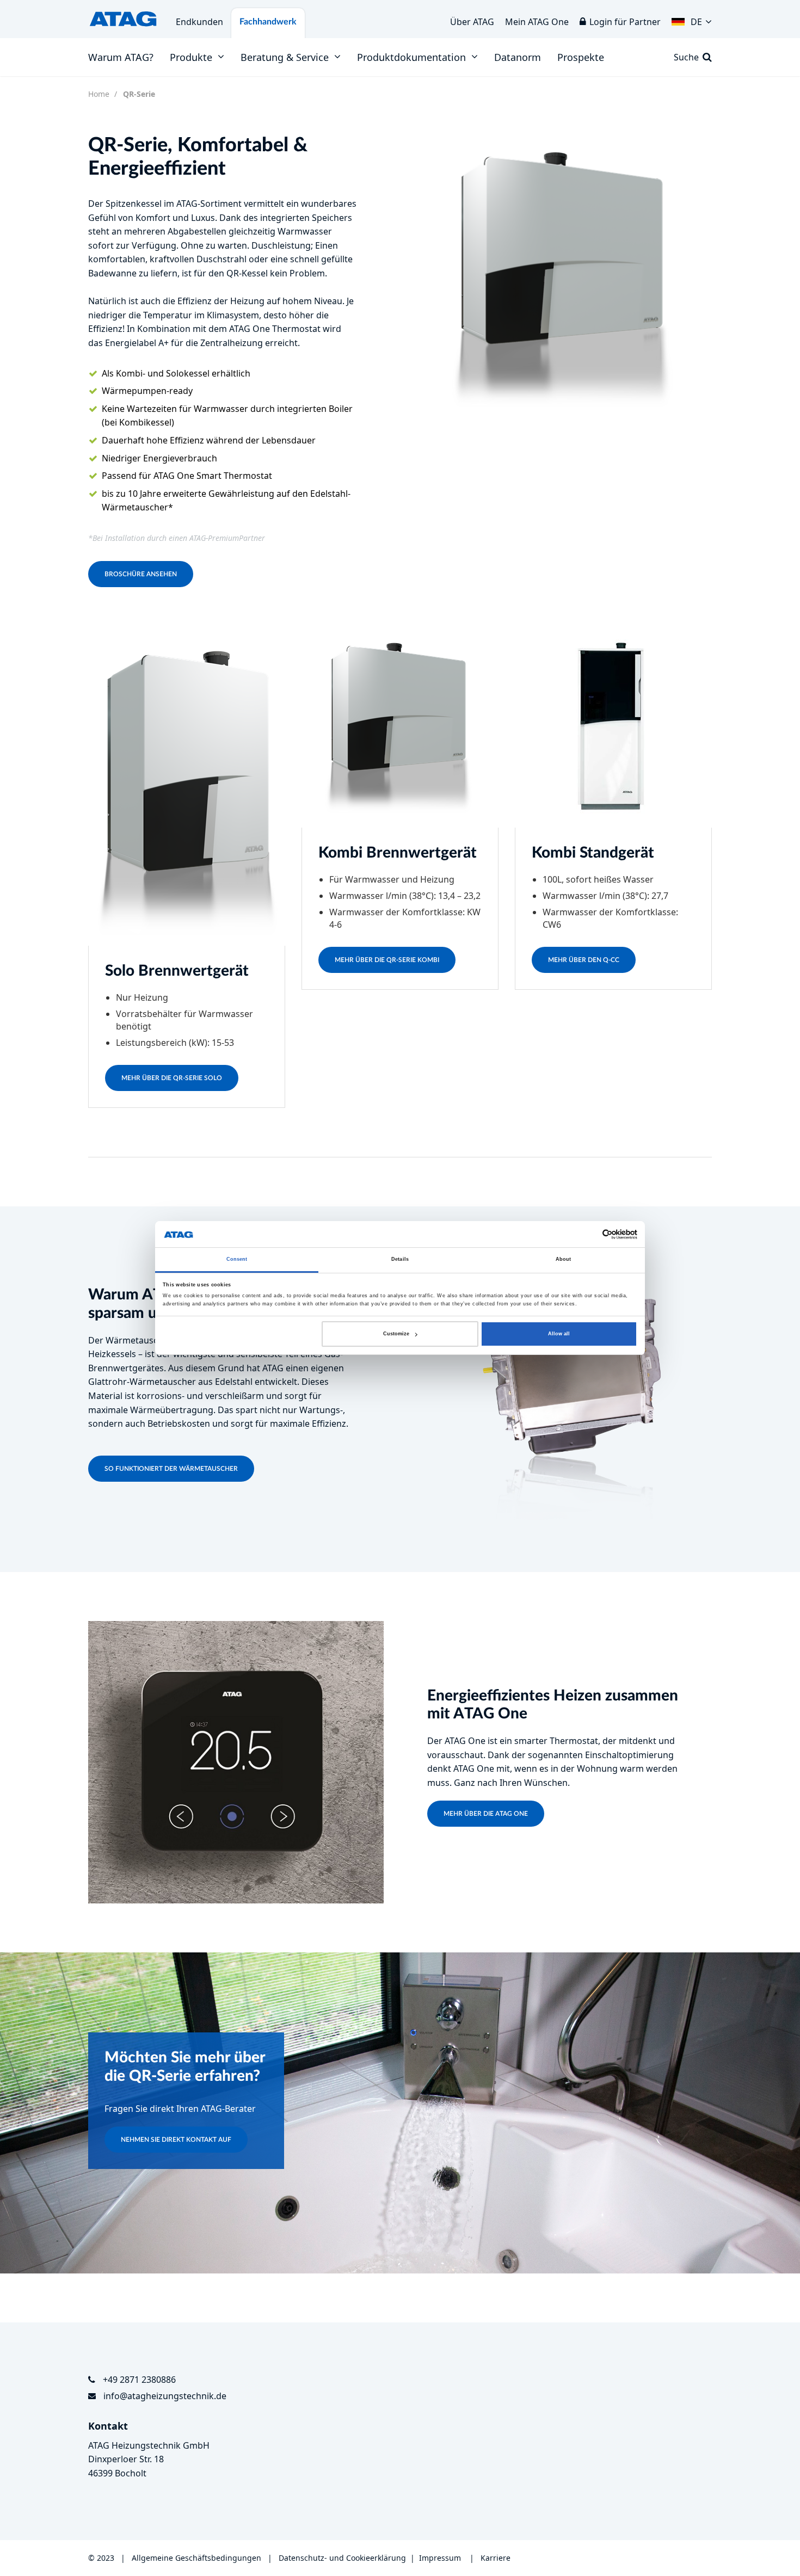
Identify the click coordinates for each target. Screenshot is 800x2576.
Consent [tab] (237, 1260)
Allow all (559, 1334)
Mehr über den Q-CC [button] (584, 960)
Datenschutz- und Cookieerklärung (342, 2558)
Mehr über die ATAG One (486, 1814)
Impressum (440, 2558)
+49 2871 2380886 (139, 2380)
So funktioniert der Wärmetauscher (171, 1469)
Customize (396, 1334)
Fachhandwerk (268, 22)
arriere (498, 2558)
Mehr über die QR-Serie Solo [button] (172, 1078)
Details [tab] (400, 1260)
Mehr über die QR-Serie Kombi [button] (387, 960)
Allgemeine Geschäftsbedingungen (198, 2558)
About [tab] (564, 1260)
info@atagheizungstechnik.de (165, 2396)
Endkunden (199, 22)
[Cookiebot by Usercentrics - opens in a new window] (590, 1234)
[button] (692, 19)
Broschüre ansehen (141, 574)
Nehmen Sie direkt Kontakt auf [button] (176, 2140)
